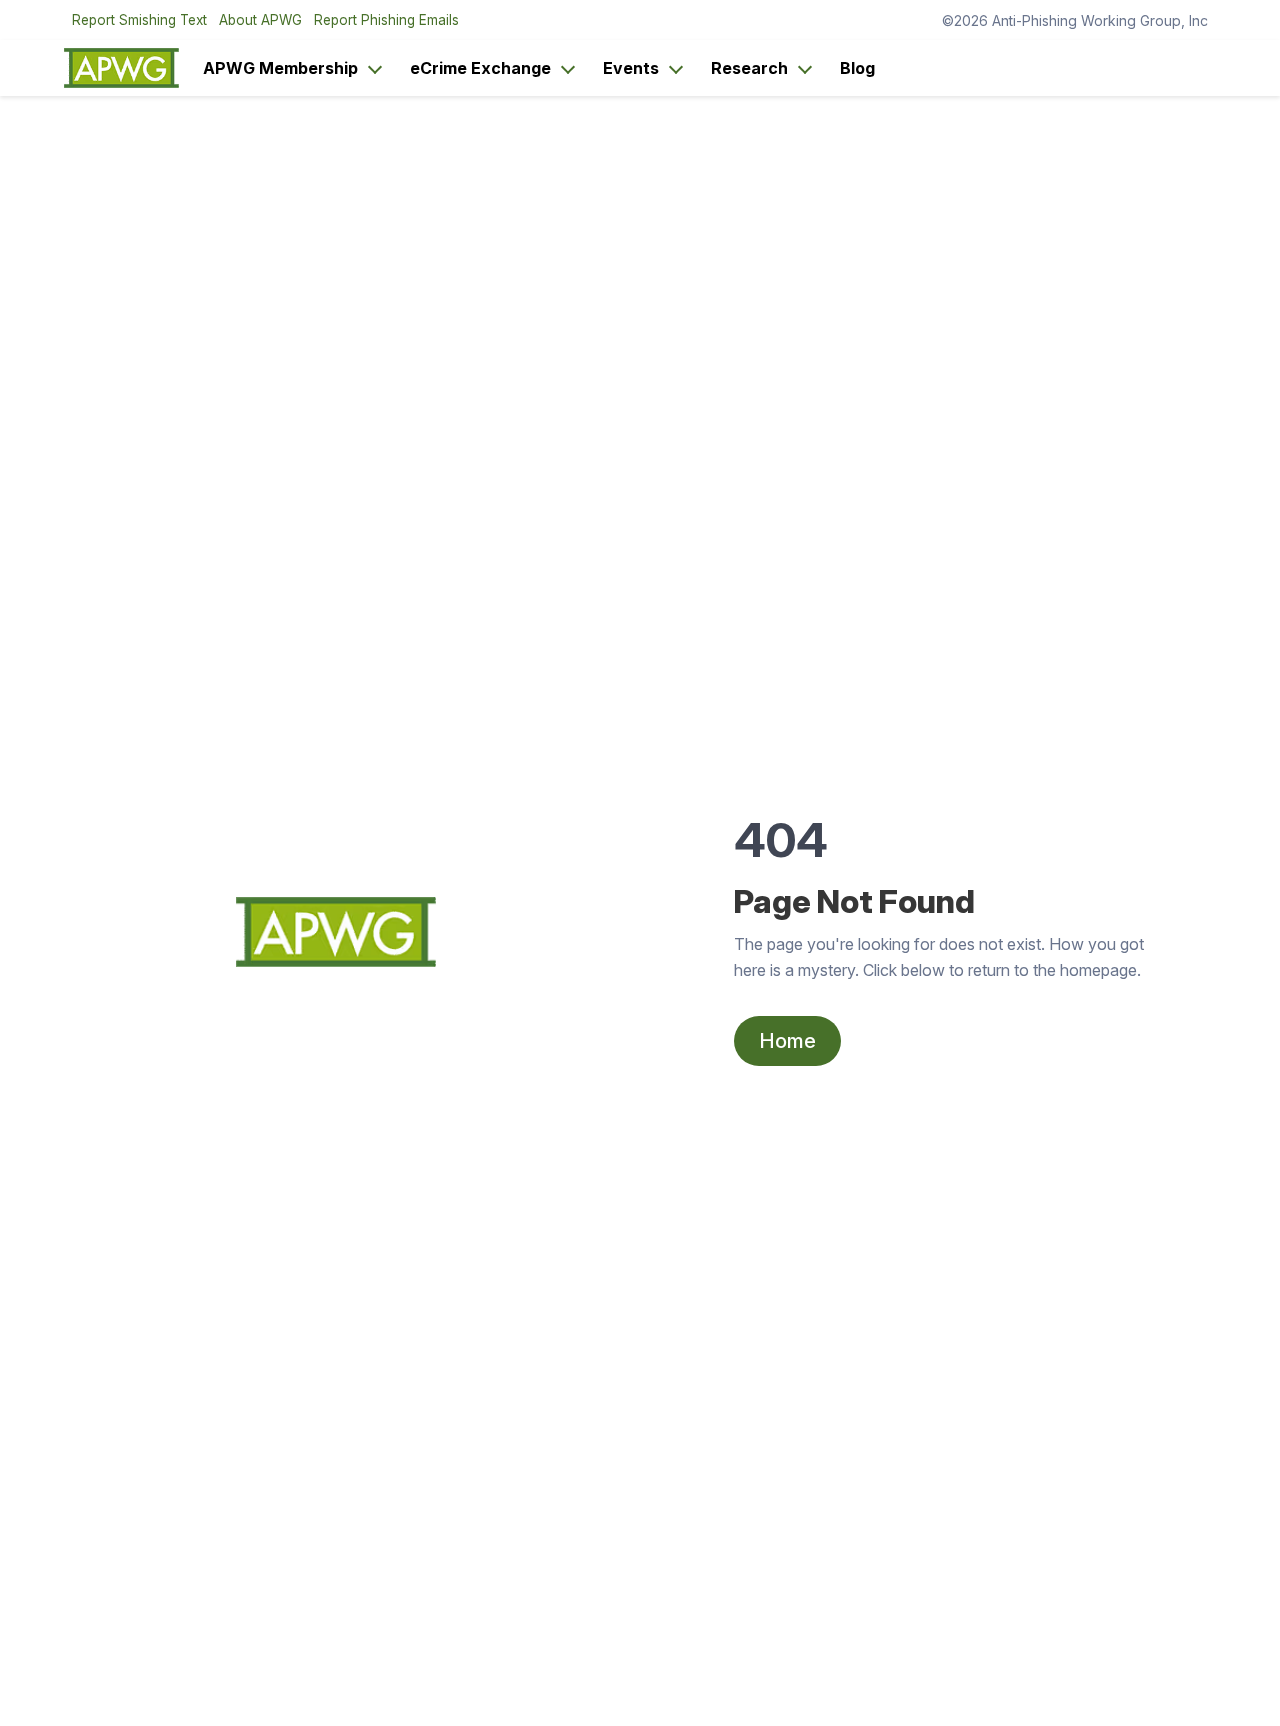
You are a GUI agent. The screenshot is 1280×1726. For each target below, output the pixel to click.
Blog (857, 68)
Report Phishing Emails (386, 20)
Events (631, 68)
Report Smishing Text (139, 20)
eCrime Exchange (480, 68)
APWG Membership (280, 68)
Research (749, 68)
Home (787, 1041)
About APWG (260, 20)
